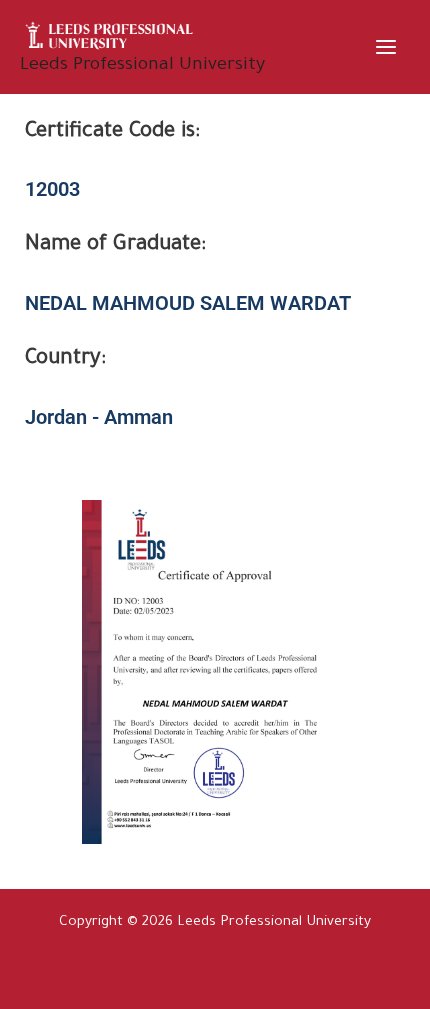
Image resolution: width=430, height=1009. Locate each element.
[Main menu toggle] (386, 46)
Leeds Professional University (142, 66)
